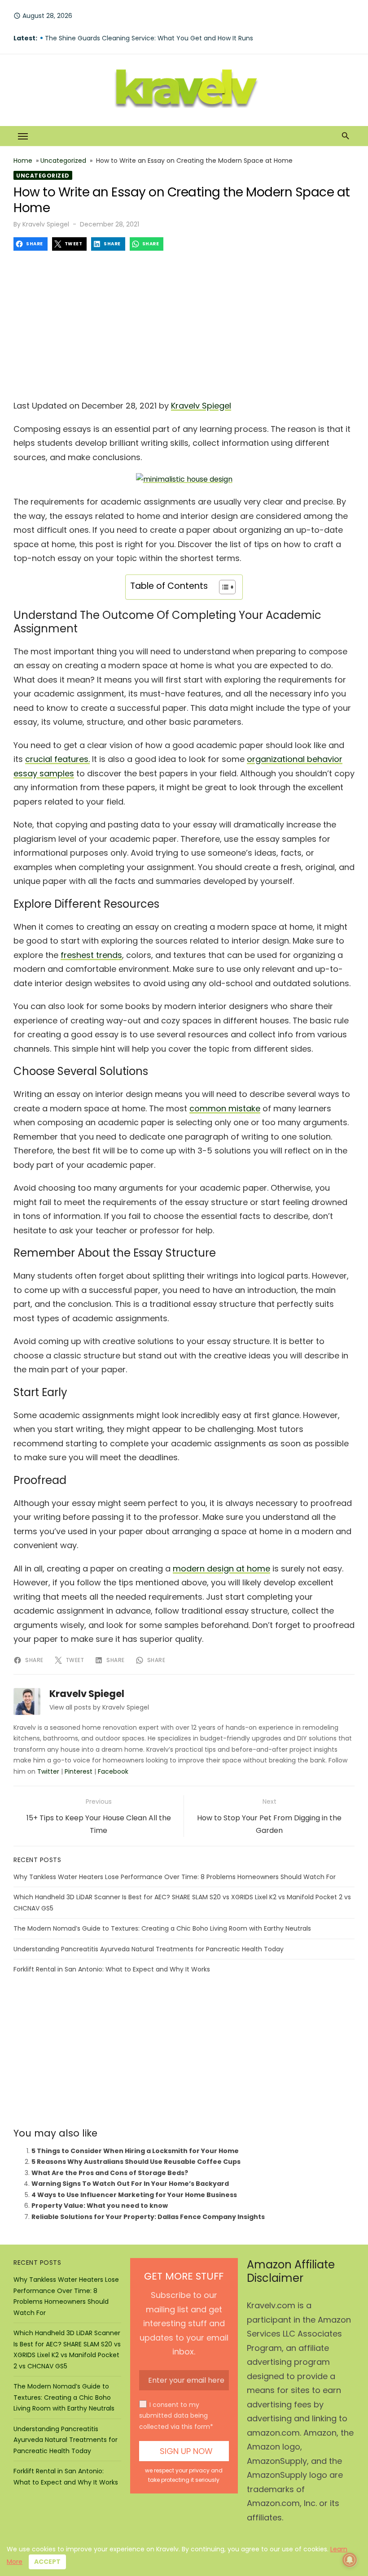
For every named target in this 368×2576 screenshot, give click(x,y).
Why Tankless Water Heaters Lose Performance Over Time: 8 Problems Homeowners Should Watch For (175, 1877)
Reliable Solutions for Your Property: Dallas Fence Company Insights (148, 2217)
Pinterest (79, 1771)
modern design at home (221, 1569)
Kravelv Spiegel (46, 224)
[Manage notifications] (350, 2560)
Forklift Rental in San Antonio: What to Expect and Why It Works (112, 1969)
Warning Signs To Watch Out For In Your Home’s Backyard (130, 2184)
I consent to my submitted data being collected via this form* (176, 2416)
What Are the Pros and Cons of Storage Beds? (110, 2173)
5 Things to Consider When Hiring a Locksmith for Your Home (135, 2151)
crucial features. (57, 759)
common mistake (225, 1108)
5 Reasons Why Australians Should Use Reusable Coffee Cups (136, 2162)
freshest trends (91, 955)
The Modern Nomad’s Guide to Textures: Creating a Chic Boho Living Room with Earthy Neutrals (162, 1928)
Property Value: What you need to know (100, 2206)
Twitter (48, 1771)
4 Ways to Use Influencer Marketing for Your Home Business (134, 2195)
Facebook (113, 1771)
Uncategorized (63, 161)
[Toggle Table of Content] (223, 587)
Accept (47, 2562)
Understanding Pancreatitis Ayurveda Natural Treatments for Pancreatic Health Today (149, 1949)
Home (23, 161)
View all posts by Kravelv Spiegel (99, 1707)
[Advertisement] (184, 322)
